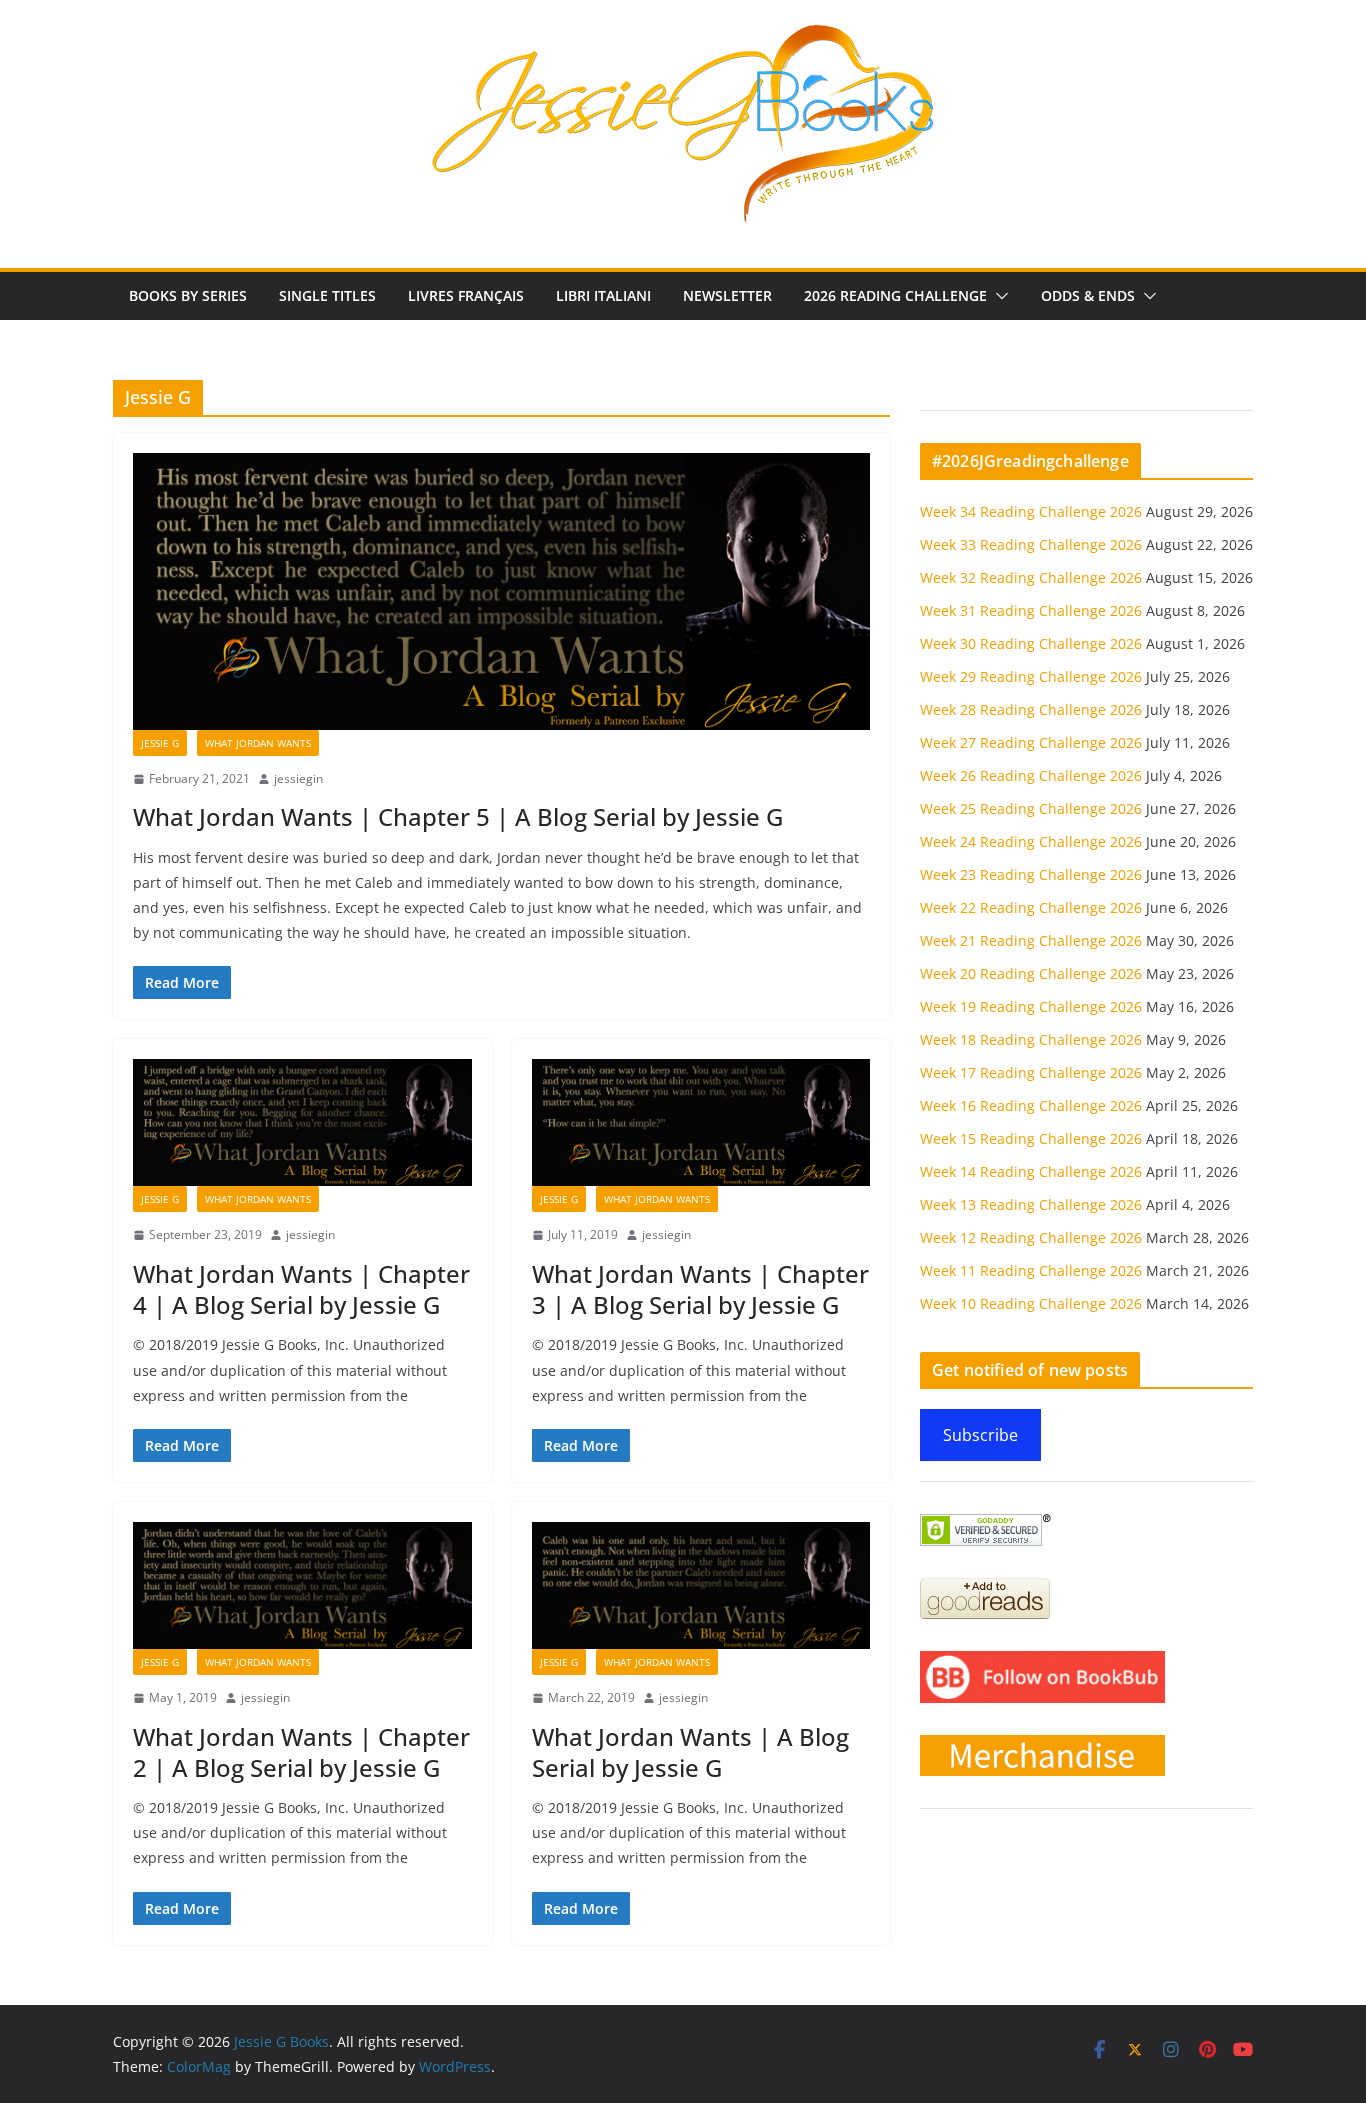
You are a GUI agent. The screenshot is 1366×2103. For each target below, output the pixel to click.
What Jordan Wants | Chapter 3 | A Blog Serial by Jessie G (700, 1289)
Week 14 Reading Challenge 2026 (1031, 1171)
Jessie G (160, 743)
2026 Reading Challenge (895, 295)
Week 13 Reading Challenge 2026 (1031, 1204)
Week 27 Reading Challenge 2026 (1031, 742)
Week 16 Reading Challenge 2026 (1031, 1105)
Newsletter (727, 295)
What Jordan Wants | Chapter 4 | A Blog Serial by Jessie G (301, 1289)
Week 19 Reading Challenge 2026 (1031, 1006)
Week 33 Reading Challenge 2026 (1031, 544)
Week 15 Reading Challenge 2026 (1031, 1138)
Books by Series (188, 295)
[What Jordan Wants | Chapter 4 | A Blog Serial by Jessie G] (302, 1122)
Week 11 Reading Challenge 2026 (1031, 1270)
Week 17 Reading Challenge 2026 (1031, 1072)
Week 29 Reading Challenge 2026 (1031, 676)
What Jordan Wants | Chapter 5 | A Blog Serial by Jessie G (458, 816)
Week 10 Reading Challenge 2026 (1031, 1303)
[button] (998, 296)
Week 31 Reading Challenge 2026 (1031, 610)
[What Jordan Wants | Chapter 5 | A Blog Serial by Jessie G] (501, 591)
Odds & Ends (1088, 295)
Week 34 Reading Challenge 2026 (1031, 511)
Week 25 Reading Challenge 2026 (1031, 808)
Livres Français (466, 295)
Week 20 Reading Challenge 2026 (1031, 973)
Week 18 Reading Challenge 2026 (1031, 1039)
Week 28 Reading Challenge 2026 (1031, 709)
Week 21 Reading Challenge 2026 (1031, 940)
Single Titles (327, 295)
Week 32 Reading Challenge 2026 (1031, 577)
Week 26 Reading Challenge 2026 (1031, 775)
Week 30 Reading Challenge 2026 (1031, 643)
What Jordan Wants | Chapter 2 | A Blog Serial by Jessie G (301, 1752)
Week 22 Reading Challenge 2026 (1031, 907)
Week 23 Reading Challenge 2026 (1031, 874)
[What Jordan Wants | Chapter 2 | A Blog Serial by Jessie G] (302, 1585)
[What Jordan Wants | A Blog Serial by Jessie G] (701, 1585)
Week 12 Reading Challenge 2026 (1031, 1237)
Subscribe (980, 1435)
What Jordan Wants (258, 743)
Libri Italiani (603, 295)
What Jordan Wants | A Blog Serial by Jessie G (690, 1752)
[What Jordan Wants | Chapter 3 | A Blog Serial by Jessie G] (701, 1122)
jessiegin (298, 778)
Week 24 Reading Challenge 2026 (1031, 841)
